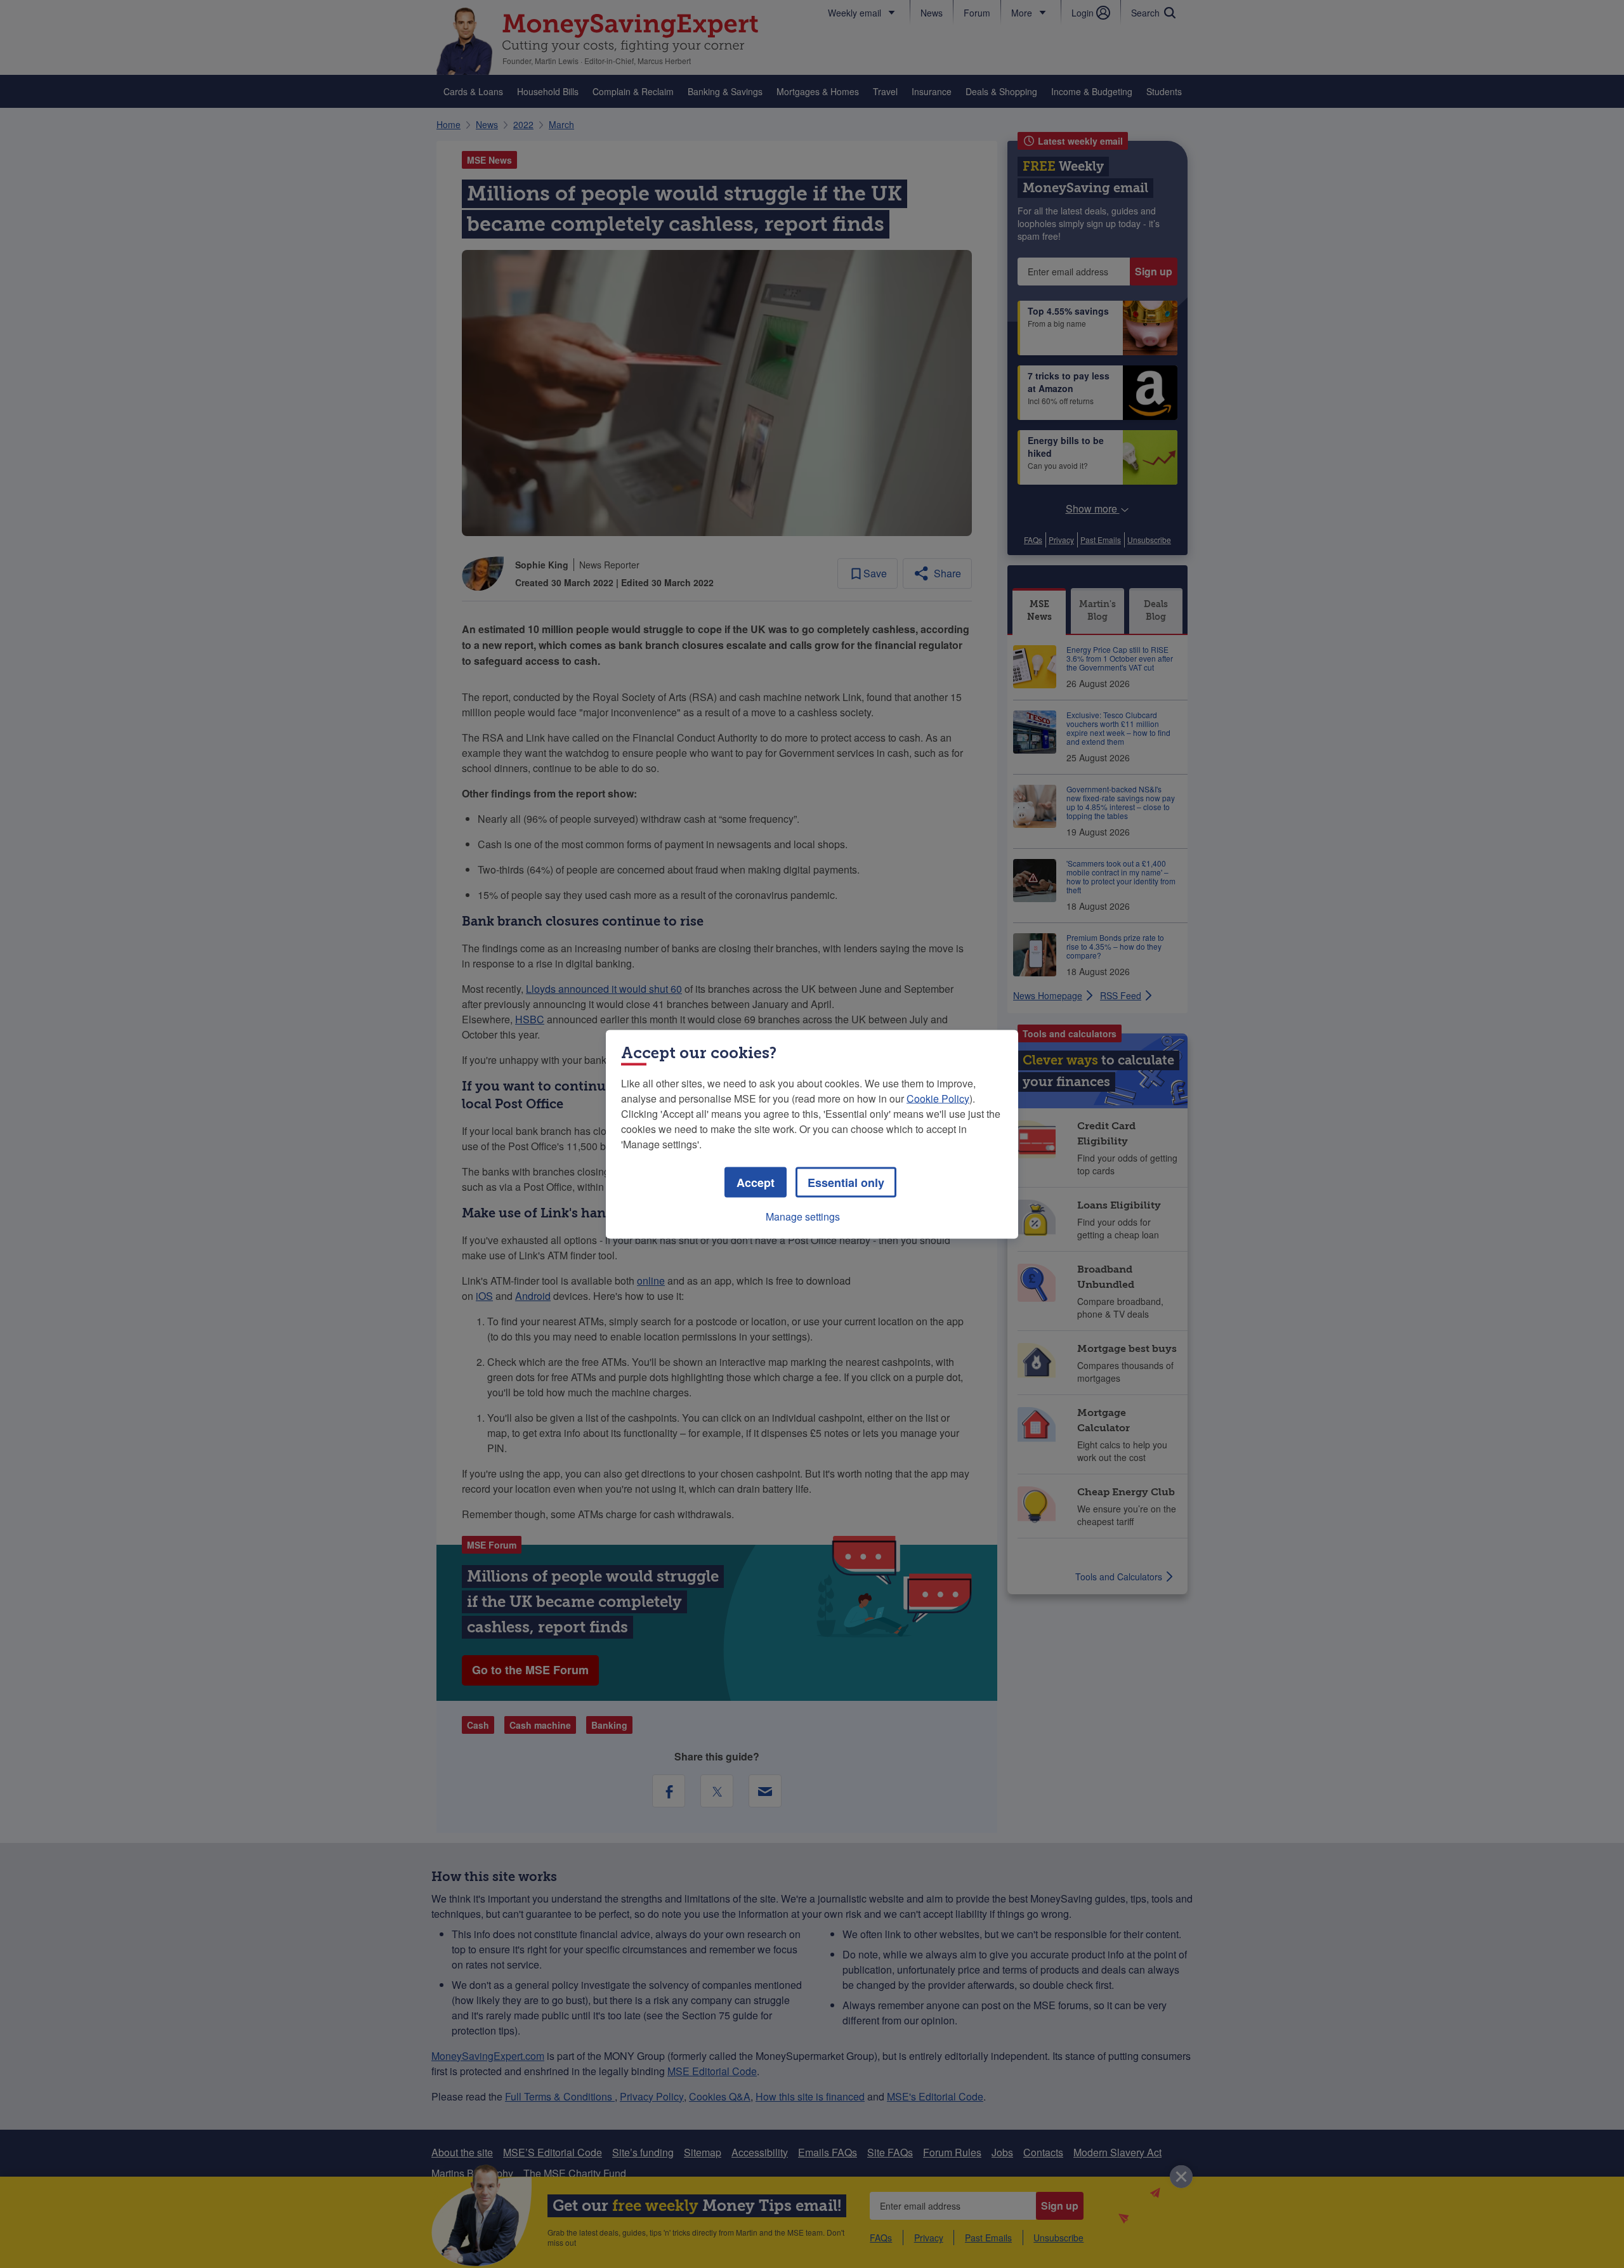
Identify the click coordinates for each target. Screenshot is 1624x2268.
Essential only (846, 1182)
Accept (756, 1182)
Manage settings (803, 1216)
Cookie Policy (938, 1098)
